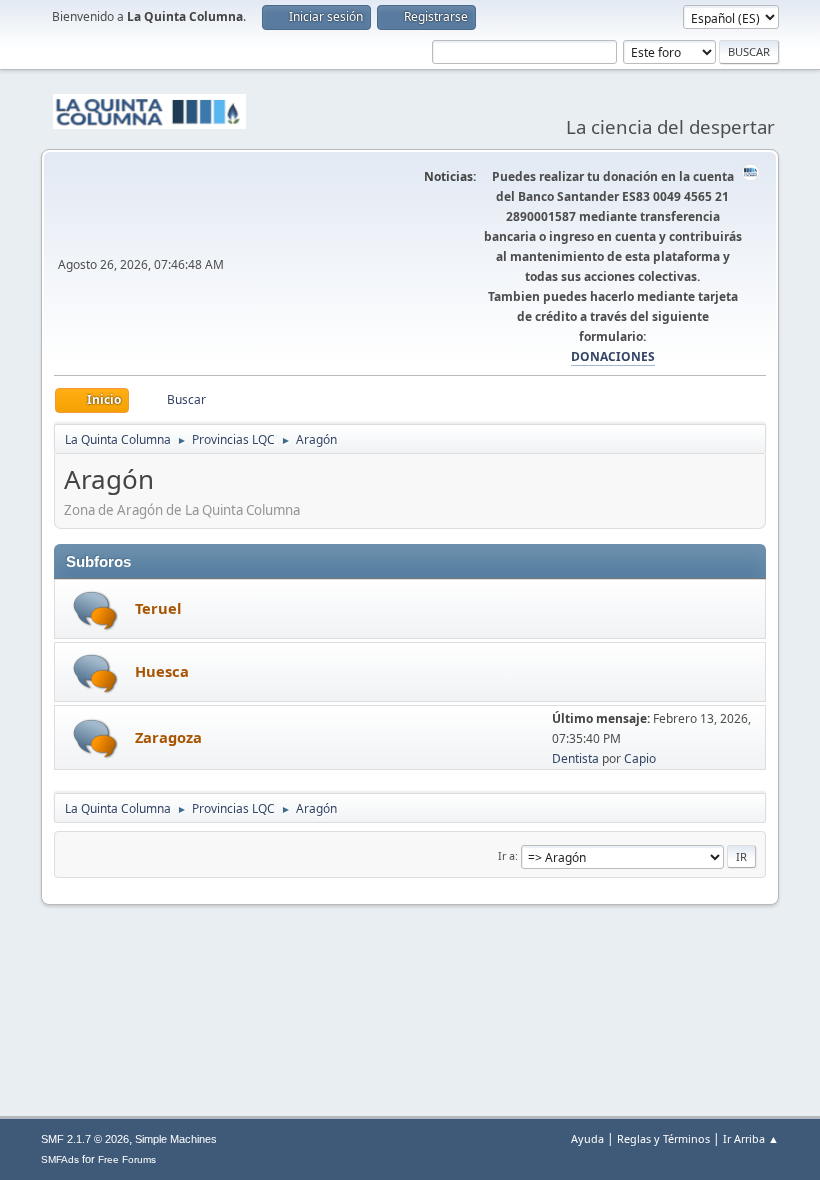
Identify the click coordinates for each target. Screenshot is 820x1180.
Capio (640, 758)
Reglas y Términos (663, 1138)
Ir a (506, 855)
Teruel (158, 608)
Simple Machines (176, 1139)
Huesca (162, 671)
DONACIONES (613, 356)
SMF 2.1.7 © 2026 (85, 1139)
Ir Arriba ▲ (751, 1138)
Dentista (575, 758)
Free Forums (127, 1159)
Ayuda (587, 1138)
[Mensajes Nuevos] (95, 610)
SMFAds (60, 1159)
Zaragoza (168, 737)
